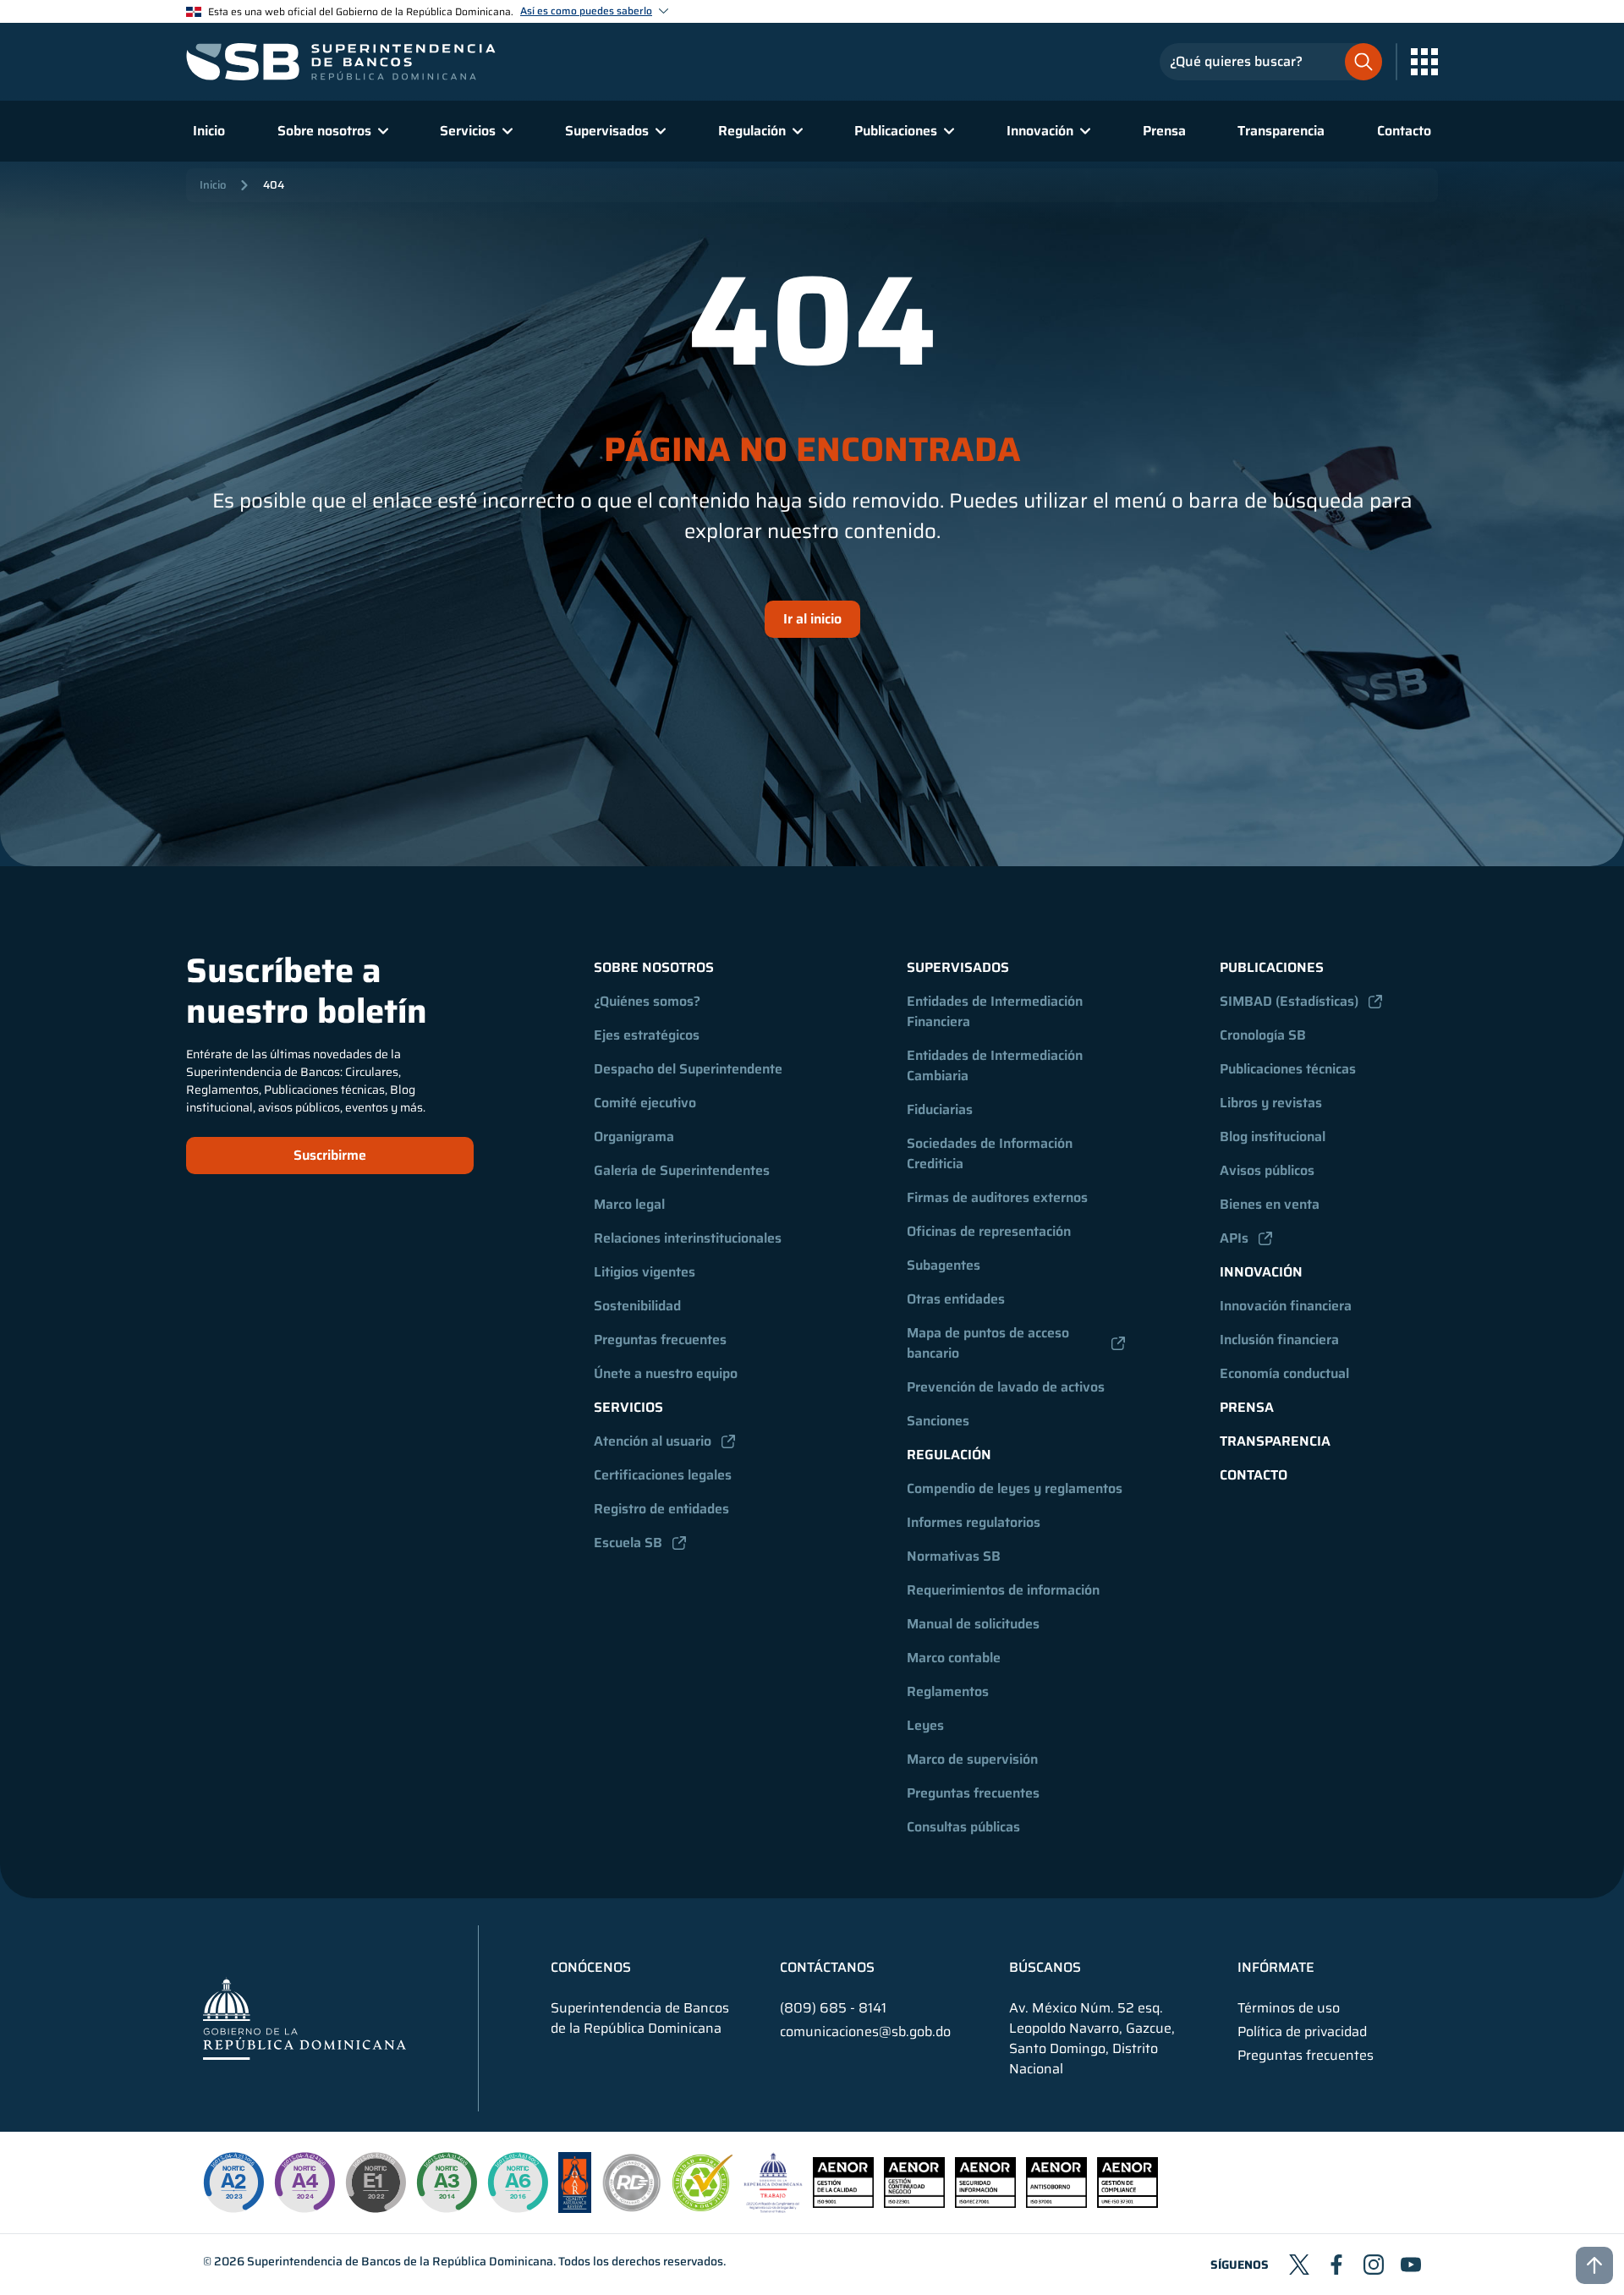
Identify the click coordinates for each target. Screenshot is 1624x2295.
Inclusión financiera (1279, 1340)
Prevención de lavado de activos (1006, 1387)
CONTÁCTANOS (827, 1968)
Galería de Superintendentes (682, 1170)
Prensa (1164, 131)
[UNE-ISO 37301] (1127, 2203)
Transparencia (1281, 131)
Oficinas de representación (989, 1231)
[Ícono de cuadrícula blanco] (1424, 62)
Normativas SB (954, 1556)
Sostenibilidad (637, 1306)
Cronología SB (1263, 1035)
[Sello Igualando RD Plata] (632, 2208)
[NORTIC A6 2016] (518, 2182)
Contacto (1404, 131)
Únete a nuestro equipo (666, 1373)
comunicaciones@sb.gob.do (865, 2031)
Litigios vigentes (645, 1272)
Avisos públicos (1267, 1170)
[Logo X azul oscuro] (1299, 2265)
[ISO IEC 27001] (985, 2203)
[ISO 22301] (914, 2203)
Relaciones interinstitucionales (688, 1238)
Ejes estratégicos (647, 1035)
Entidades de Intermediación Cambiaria (996, 1065)
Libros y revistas (1271, 1103)
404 (274, 185)
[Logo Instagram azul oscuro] (1374, 2265)
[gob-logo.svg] (304, 2018)
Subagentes (944, 1265)
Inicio (209, 131)
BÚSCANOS (1045, 1968)
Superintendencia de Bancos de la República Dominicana (400, 2261)
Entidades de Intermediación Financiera (996, 1011)
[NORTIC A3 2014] (447, 2182)
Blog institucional (1273, 1137)
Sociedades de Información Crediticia (991, 1153)
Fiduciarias (940, 1109)
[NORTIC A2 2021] (233, 2182)
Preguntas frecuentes (660, 1340)
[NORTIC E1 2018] (376, 2182)
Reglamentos (948, 1691)
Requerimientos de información (1003, 1590)
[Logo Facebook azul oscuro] (1336, 2265)
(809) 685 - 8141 (833, 2008)
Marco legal (629, 1204)
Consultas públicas (963, 1827)
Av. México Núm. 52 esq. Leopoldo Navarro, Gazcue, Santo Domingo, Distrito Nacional (1092, 2039)
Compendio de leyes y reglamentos (1015, 1488)
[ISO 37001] (1056, 2203)
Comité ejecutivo (645, 1103)
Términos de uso (1289, 2008)
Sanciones (938, 1421)
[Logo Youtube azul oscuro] (1411, 2265)
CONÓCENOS (591, 1968)
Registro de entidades (661, 1509)
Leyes (925, 1725)
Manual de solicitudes (973, 1624)
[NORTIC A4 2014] (304, 2182)
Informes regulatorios (974, 1522)
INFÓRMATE (1276, 1968)
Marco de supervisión (972, 1759)
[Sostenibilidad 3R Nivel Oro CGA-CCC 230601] (703, 2207)
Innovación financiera (1286, 1306)
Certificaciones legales (663, 1475)
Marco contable (954, 1658)
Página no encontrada (812, 450)
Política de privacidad (1302, 2032)
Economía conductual (1284, 1373)
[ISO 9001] (843, 2203)
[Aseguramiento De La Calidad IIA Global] (575, 2208)
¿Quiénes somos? (647, 1001)
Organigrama (634, 1137)
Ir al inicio (812, 619)
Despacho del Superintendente (688, 1069)
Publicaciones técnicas (1288, 1069)
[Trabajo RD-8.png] (774, 2208)
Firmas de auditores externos (997, 1197)
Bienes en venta (1270, 1204)
